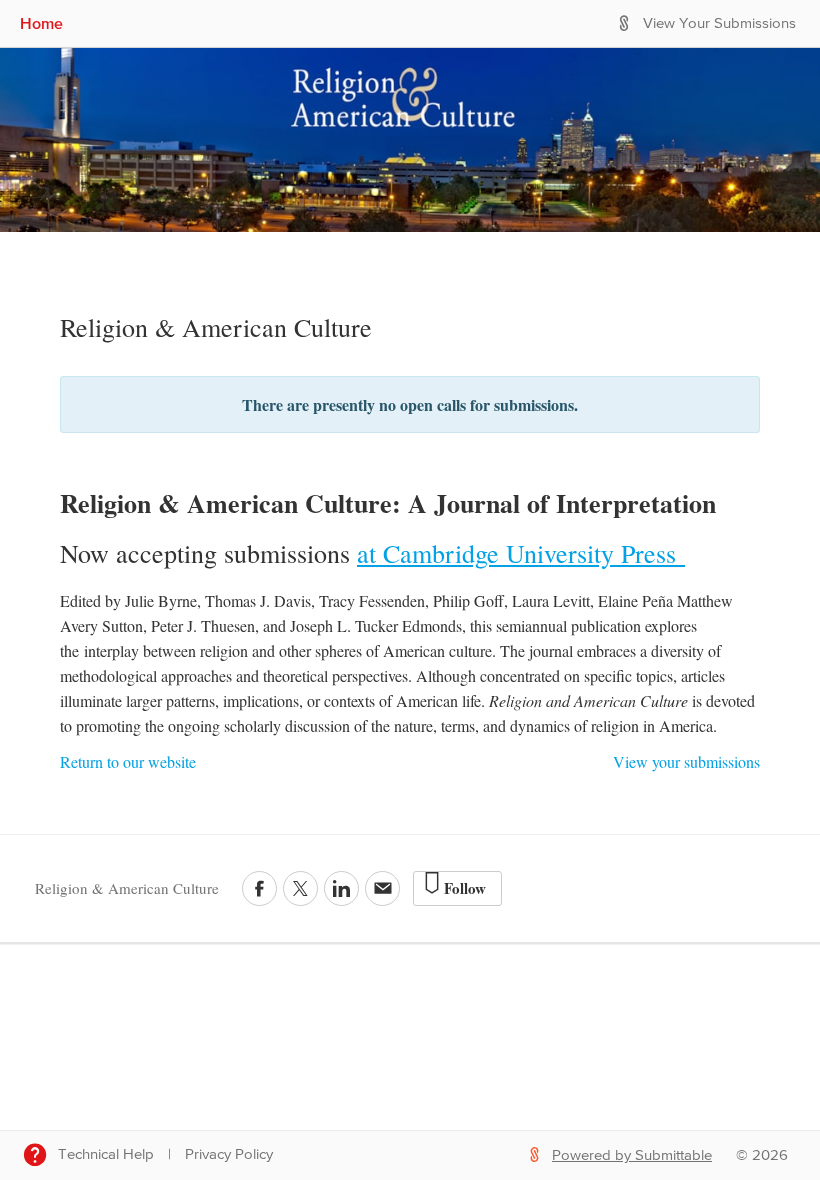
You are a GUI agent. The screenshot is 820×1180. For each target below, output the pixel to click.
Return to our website (128, 761)
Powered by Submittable (632, 1155)
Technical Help (106, 1154)
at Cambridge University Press (521, 553)
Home (41, 23)
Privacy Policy (229, 1154)
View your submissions (686, 761)
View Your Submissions (719, 23)
